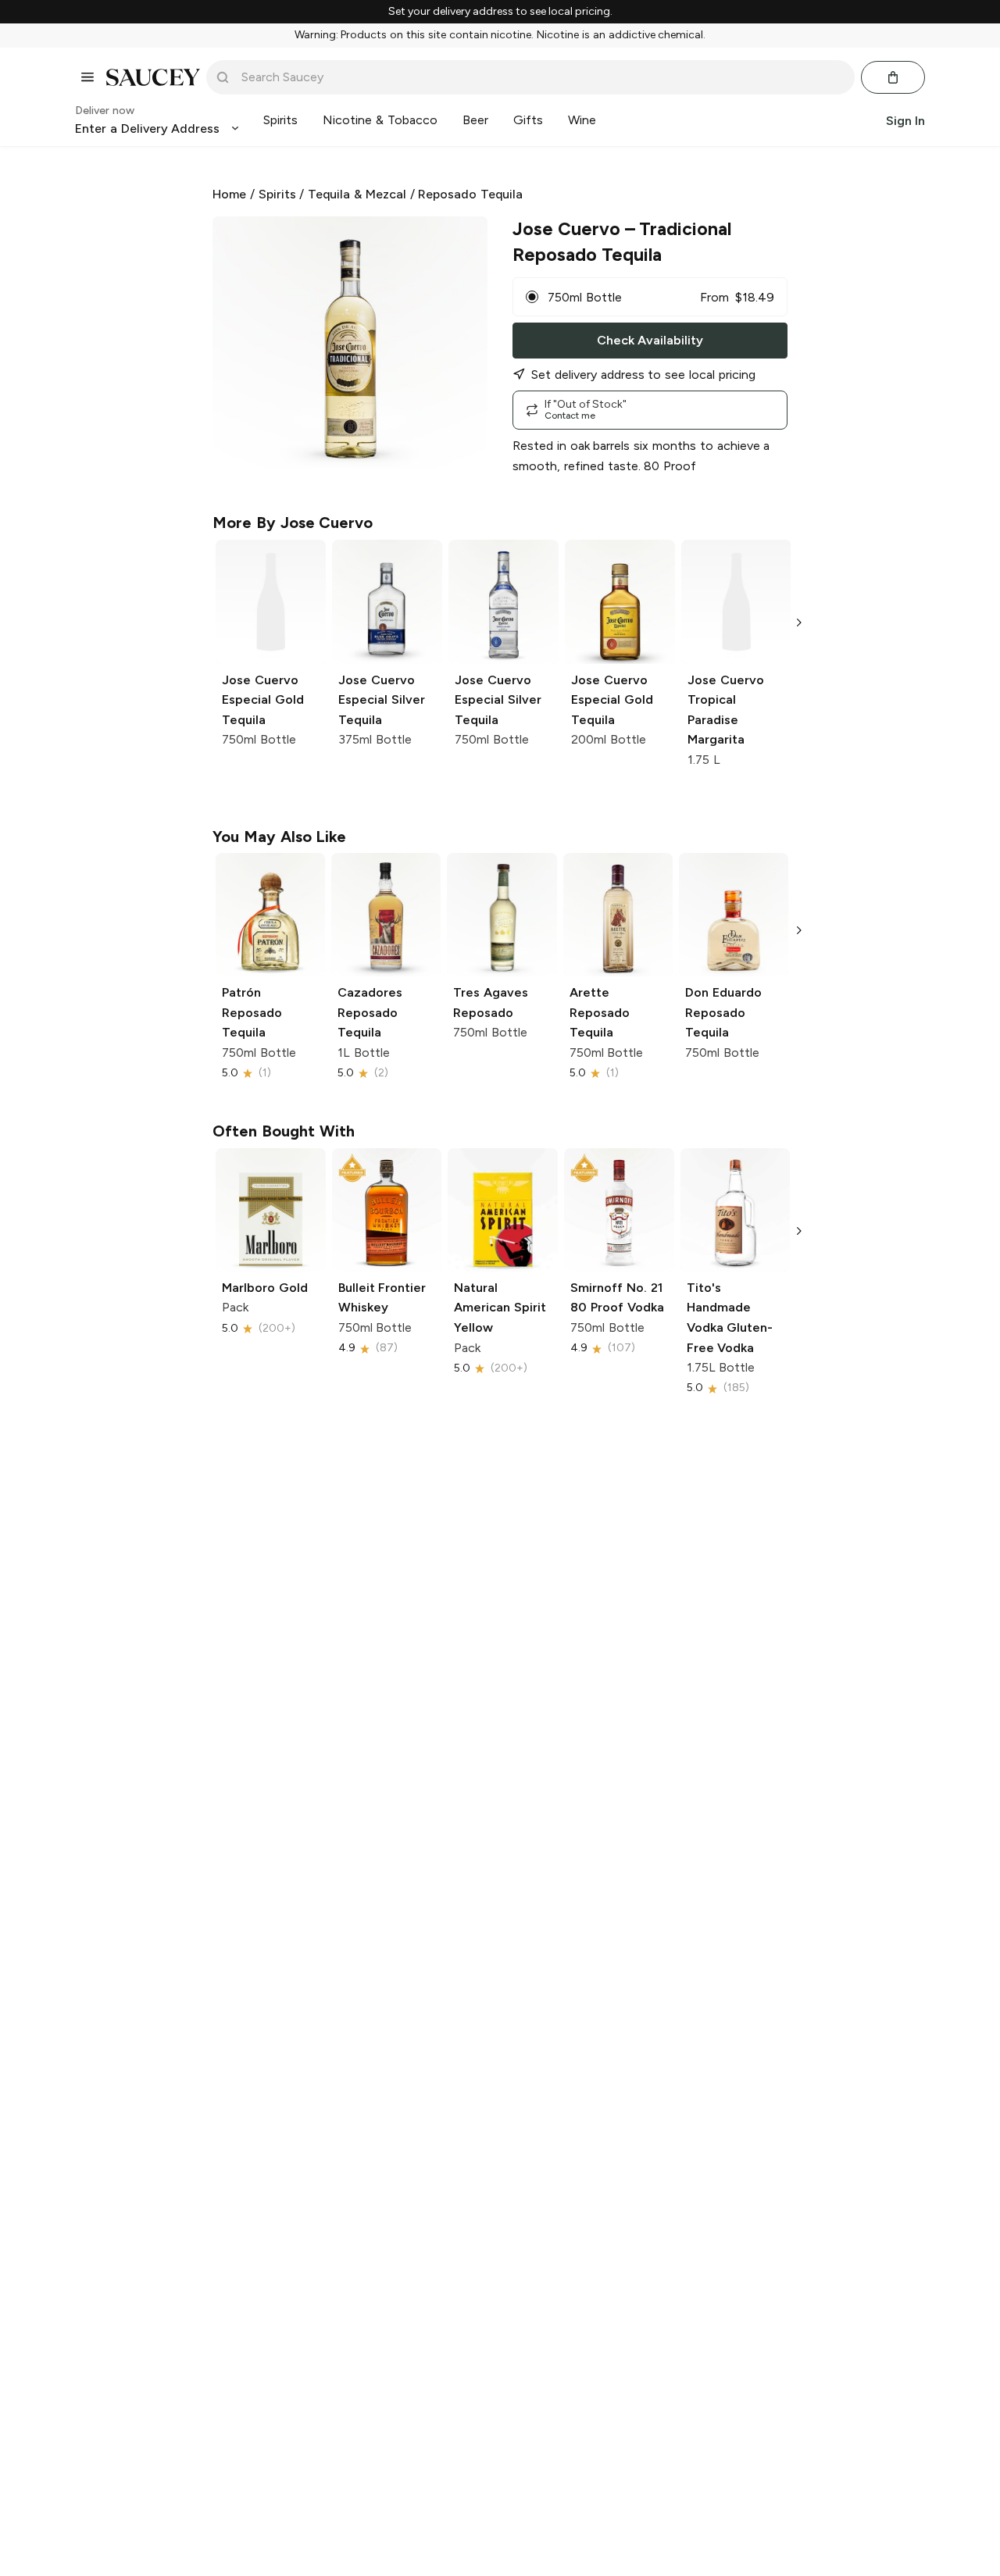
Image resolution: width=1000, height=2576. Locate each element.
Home (229, 194)
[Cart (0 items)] (893, 77)
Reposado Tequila (470, 194)
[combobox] (541, 77)
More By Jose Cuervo (293, 523)
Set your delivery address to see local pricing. (500, 12)
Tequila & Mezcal (357, 194)
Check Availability (650, 340)
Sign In (905, 120)
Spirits (277, 194)
